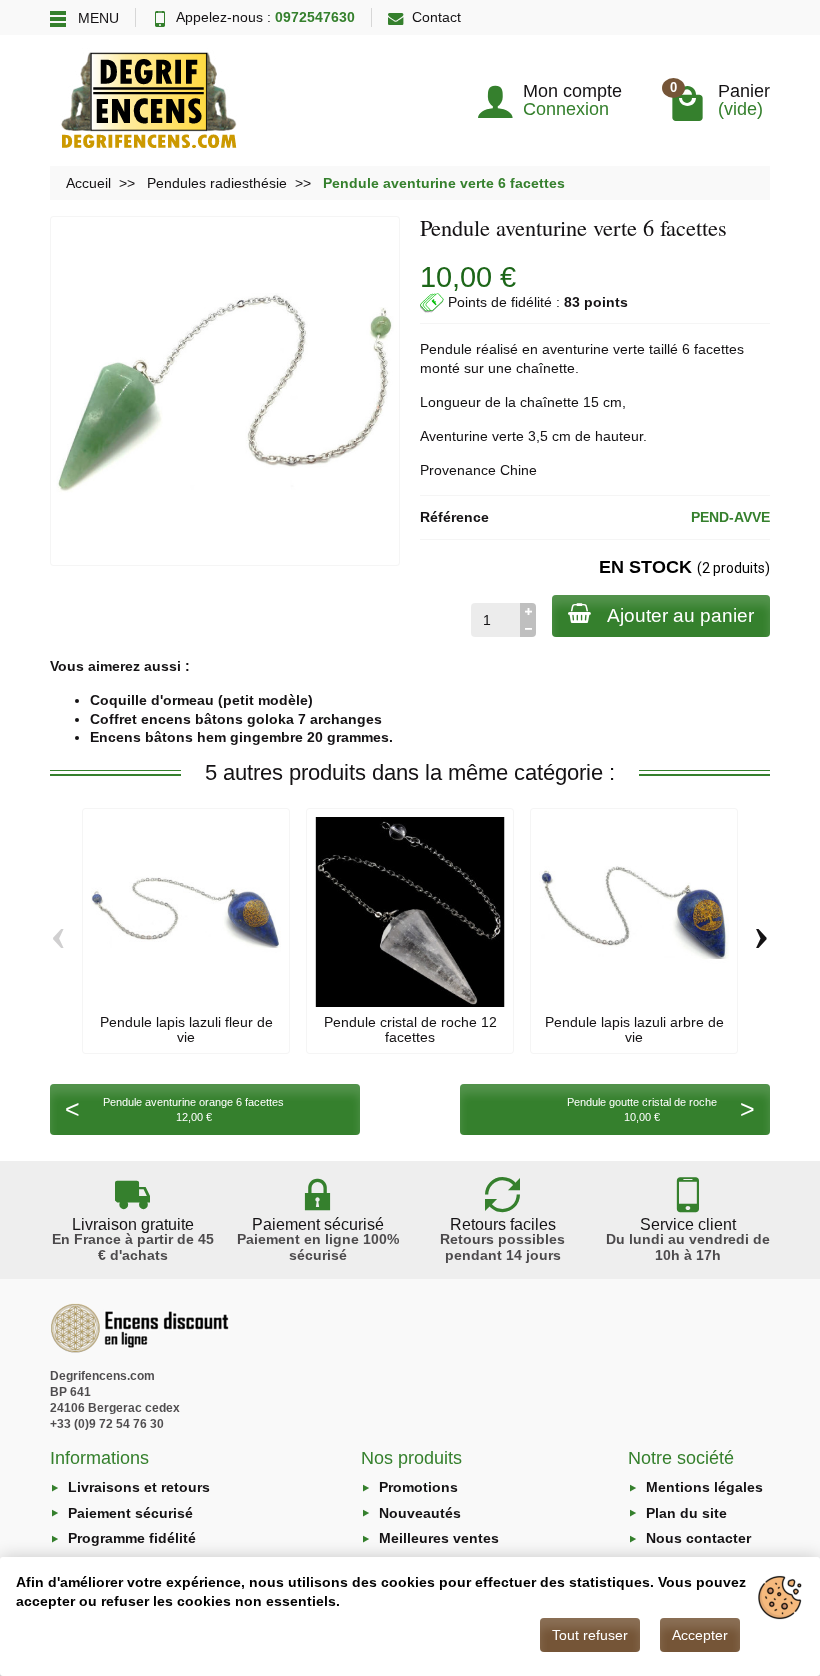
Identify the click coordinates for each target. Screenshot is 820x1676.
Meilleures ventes (439, 1538)
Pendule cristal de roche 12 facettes (410, 1029)
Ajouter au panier (680, 615)
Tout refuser (590, 1635)
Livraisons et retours (139, 1487)
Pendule (446, 349)
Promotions (418, 1487)
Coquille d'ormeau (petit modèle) (201, 700)
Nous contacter (698, 1538)
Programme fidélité (132, 1538)
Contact (436, 17)
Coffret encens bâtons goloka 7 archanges (236, 719)
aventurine (575, 349)
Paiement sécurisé (130, 1513)
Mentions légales (704, 1487)
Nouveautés (420, 1513)
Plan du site (686, 1513)
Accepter (700, 1635)
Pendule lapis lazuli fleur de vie (186, 1029)
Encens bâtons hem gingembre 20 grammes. (241, 737)
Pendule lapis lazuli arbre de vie (634, 1029)
